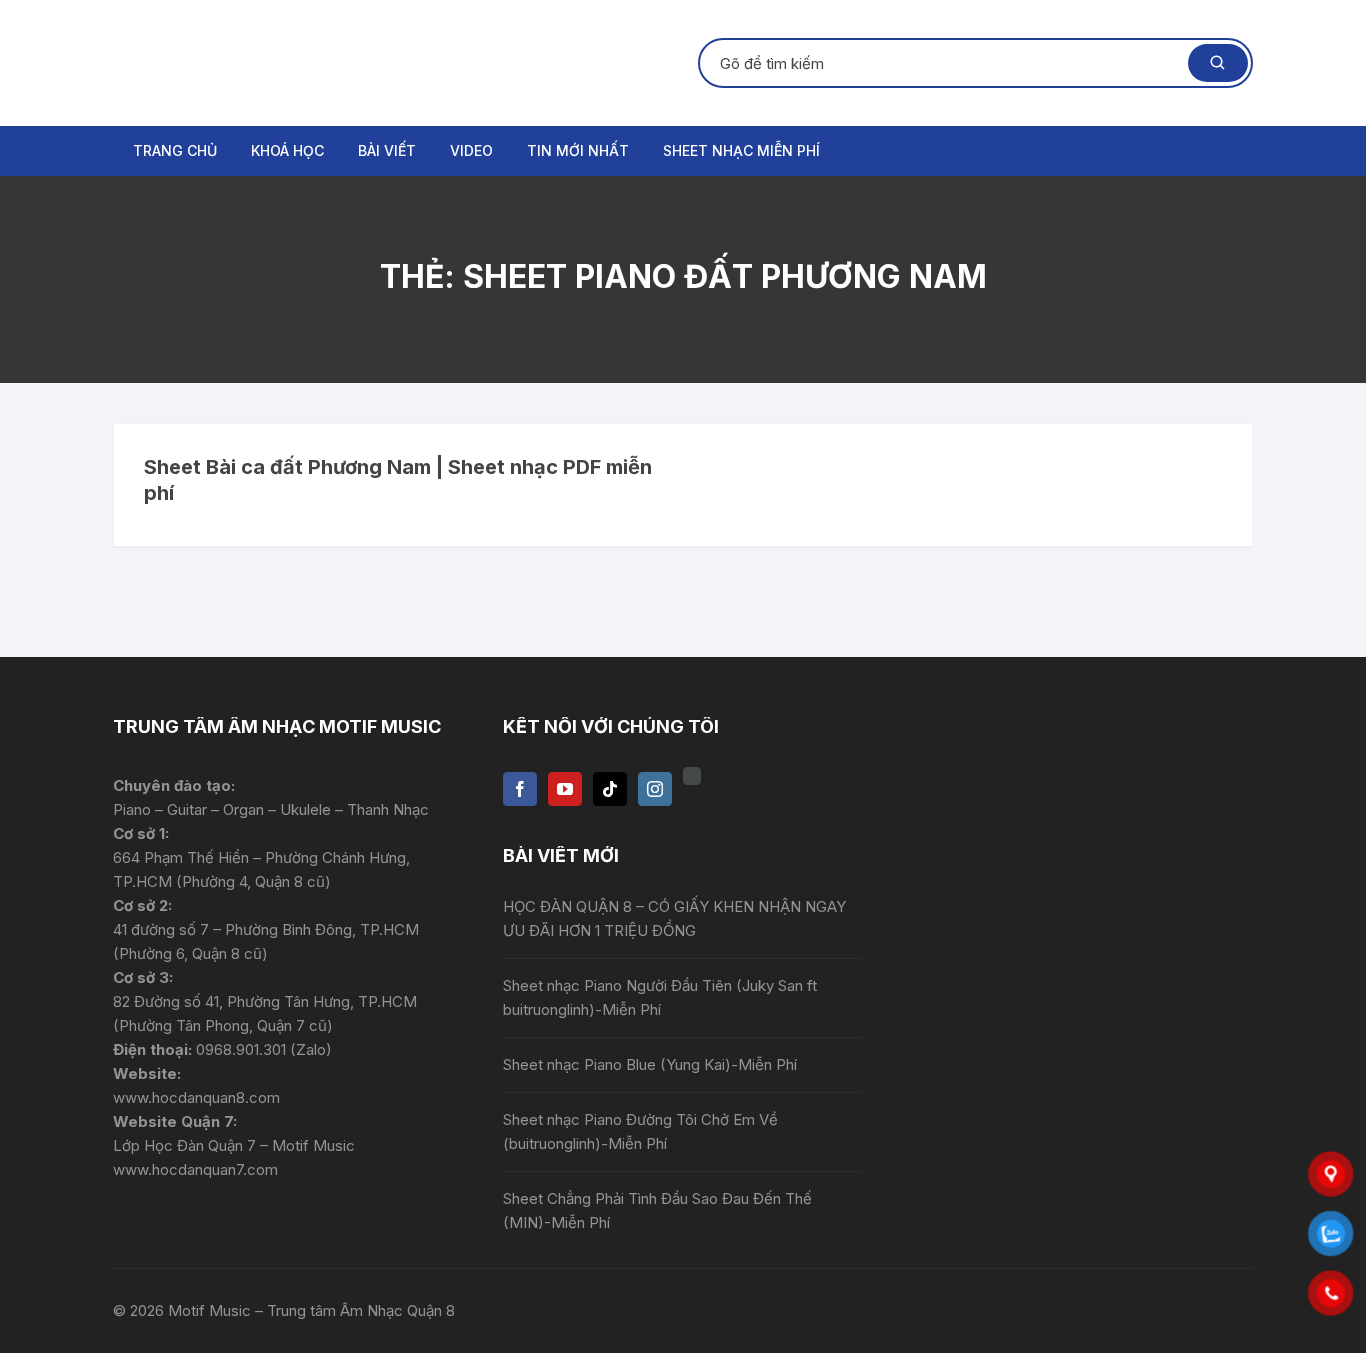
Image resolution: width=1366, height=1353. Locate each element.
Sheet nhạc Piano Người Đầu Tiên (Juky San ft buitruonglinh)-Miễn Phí (660, 997)
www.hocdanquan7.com (195, 1169)
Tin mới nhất (578, 150)
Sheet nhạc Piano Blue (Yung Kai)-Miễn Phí (650, 1064)
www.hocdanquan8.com (196, 1097)
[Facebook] (520, 789)
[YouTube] (565, 789)
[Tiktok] (610, 789)
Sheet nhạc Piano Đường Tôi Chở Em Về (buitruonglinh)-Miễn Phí (640, 1131)
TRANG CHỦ (175, 150)
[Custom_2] (692, 776)
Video (471, 150)
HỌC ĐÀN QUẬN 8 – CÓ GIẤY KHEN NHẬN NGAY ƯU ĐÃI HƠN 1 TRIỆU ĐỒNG (674, 918)
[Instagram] (655, 789)
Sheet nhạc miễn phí (741, 150)
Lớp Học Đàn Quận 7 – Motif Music (234, 1145)
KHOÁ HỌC (287, 150)
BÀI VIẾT (387, 150)
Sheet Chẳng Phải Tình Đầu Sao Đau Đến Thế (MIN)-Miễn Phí (657, 1210)
